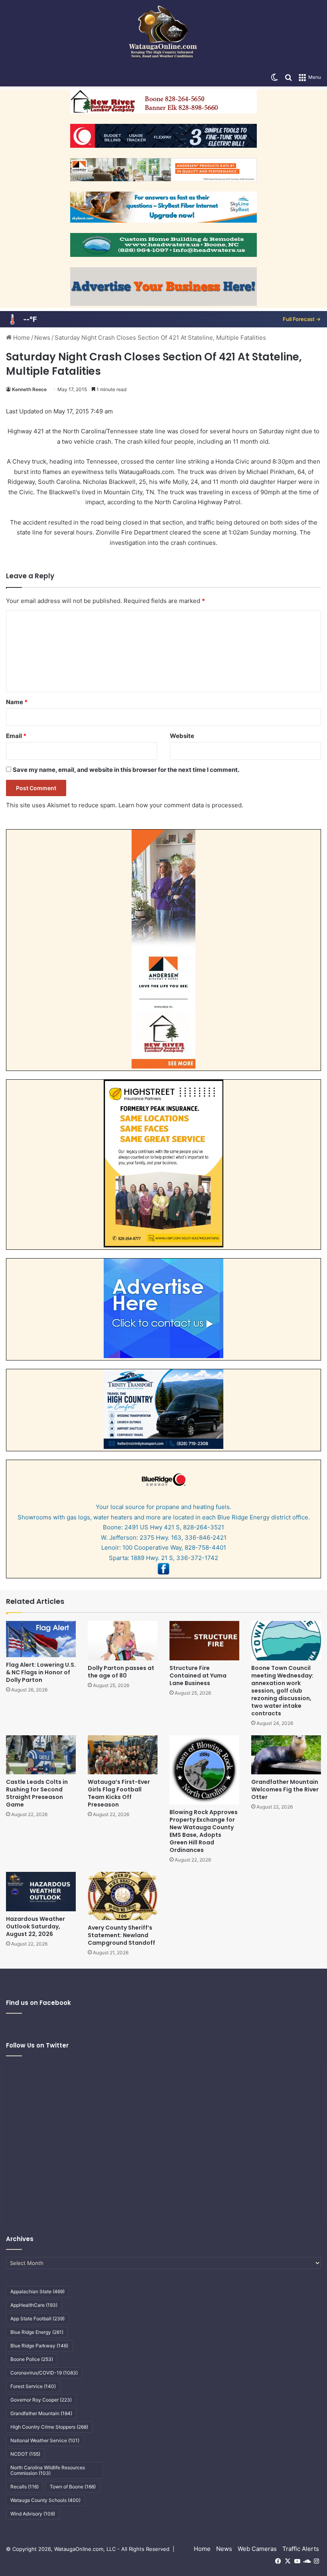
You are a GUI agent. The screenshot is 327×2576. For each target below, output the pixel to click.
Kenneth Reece (29, 389)
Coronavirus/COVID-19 (44, 2373)
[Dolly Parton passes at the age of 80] (123, 1641)
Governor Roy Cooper (41, 2400)
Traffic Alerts (301, 2549)
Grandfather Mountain (41, 2413)
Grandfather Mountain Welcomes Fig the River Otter (285, 1789)
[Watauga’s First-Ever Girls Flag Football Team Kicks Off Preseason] (123, 1755)
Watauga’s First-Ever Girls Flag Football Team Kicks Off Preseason (119, 1793)
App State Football (37, 2319)
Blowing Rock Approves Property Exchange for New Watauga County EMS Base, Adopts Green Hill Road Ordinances (204, 1831)
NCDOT (25, 2454)
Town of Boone (73, 2487)
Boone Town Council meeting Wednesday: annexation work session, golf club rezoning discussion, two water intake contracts (282, 1691)
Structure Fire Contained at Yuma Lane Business (198, 1676)
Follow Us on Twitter (37, 2045)
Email (16, 736)
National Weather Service (45, 2440)
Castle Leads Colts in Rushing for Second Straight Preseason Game (37, 1793)
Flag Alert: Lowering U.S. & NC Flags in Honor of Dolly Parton (41, 1672)
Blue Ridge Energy (37, 2332)
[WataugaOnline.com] (163, 34)
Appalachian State (37, 2291)
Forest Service (33, 2386)
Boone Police (32, 2359)
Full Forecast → (302, 319)
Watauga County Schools (45, 2500)
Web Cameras (257, 2549)
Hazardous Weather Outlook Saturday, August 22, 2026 (35, 1926)
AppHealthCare (34, 2305)
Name (17, 702)
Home (21, 338)
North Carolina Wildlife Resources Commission (48, 2470)
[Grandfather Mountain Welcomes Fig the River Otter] (286, 1755)
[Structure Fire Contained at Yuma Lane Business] (204, 1641)
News (42, 338)
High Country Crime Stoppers (49, 2427)
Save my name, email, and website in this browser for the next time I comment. (126, 770)
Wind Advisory (33, 2514)
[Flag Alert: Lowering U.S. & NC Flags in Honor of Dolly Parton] (41, 1639)
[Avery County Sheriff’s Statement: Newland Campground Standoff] (123, 1896)
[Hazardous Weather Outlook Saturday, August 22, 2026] (41, 1892)
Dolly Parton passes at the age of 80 (121, 1672)
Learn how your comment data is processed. (181, 805)
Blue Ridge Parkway (39, 2346)
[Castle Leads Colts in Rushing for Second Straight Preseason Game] (41, 1755)
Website (182, 736)
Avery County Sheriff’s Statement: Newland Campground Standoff (121, 1935)
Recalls (25, 2487)
